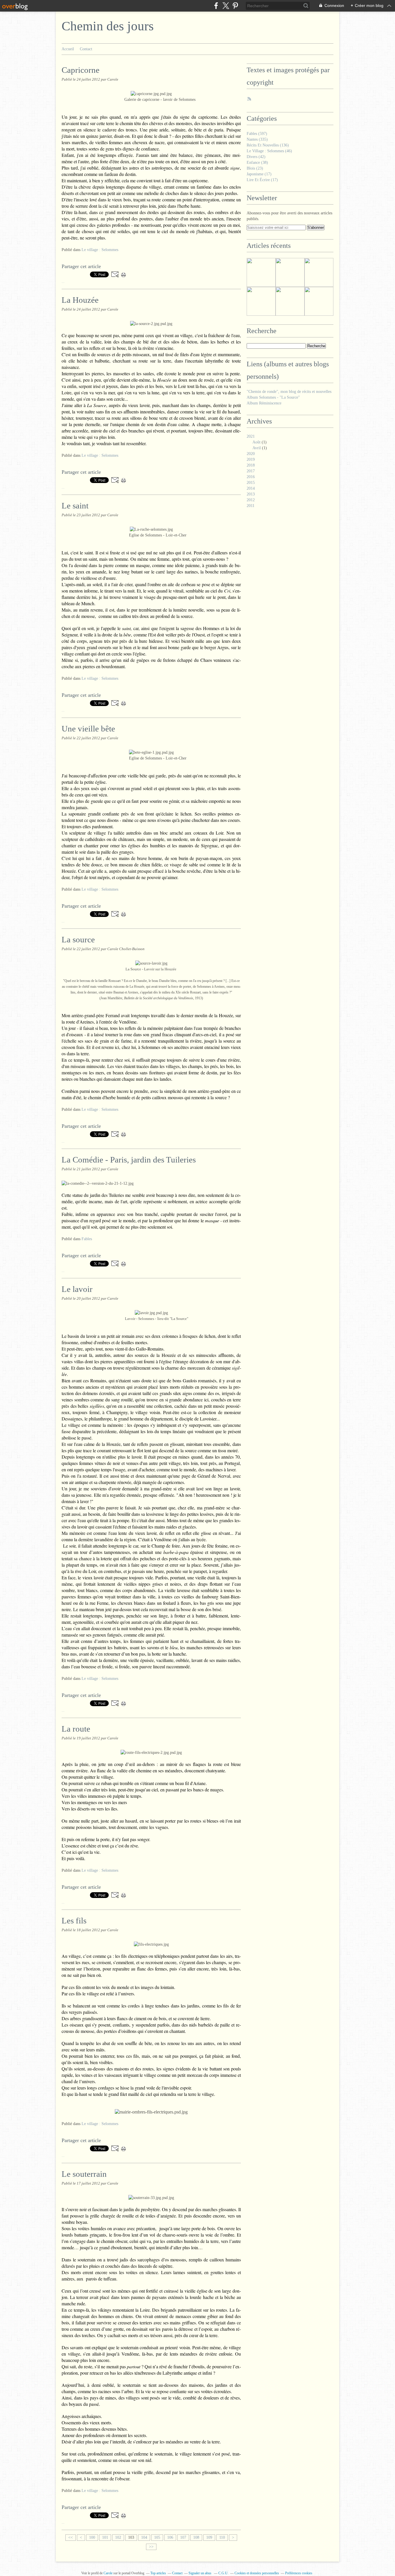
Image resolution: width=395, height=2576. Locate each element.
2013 (251, 494)
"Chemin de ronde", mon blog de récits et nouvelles (289, 392)
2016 (251, 477)
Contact (86, 49)
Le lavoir (77, 1289)
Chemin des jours (108, 26)
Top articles (158, 2573)
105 (157, 2537)
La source (78, 939)
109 (209, 2537)
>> (151, 2547)
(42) (256, 157)
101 (105, 2537)
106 (170, 2537)
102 (118, 2537)
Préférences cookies (299, 2573)
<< (71, 2537)
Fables (87, 1239)
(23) (255, 168)
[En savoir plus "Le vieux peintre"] (290, 272)
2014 (251, 488)
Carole (108, 2573)
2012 (251, 500)
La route (76, 1729)
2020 (251, 454)
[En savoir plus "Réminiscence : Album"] (261, 272)
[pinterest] (235, 6)
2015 (251, 483)
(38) (257, 162)
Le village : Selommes (100, 250)
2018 (251, 465)
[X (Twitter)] (226, 6)
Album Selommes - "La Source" (273, 397)
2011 (251, 506)
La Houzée (80, 300)
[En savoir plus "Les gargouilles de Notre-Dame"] (290, 301)
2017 (251, 471)
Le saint (75, 506)
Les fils (74, 1921)
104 (144, 2537)
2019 (251, 459)
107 (183, 2537)
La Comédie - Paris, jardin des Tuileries (129, 1160)
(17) (259, 174)
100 (92, 2537)
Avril (257, 448)
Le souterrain (84, 2174)
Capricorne (81, 70)
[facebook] (216, 6)
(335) (257, 139)
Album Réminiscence (264, 403)
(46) (269, 151)
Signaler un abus (200, 2573)
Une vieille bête (88, 729)
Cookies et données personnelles (257, 2573)
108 (196, 2537)
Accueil (68, 49)
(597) (257, 134)
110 (222, 2537)
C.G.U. (223, 2573)
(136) (268, 145)
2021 (251, 436)
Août (256, 442)
